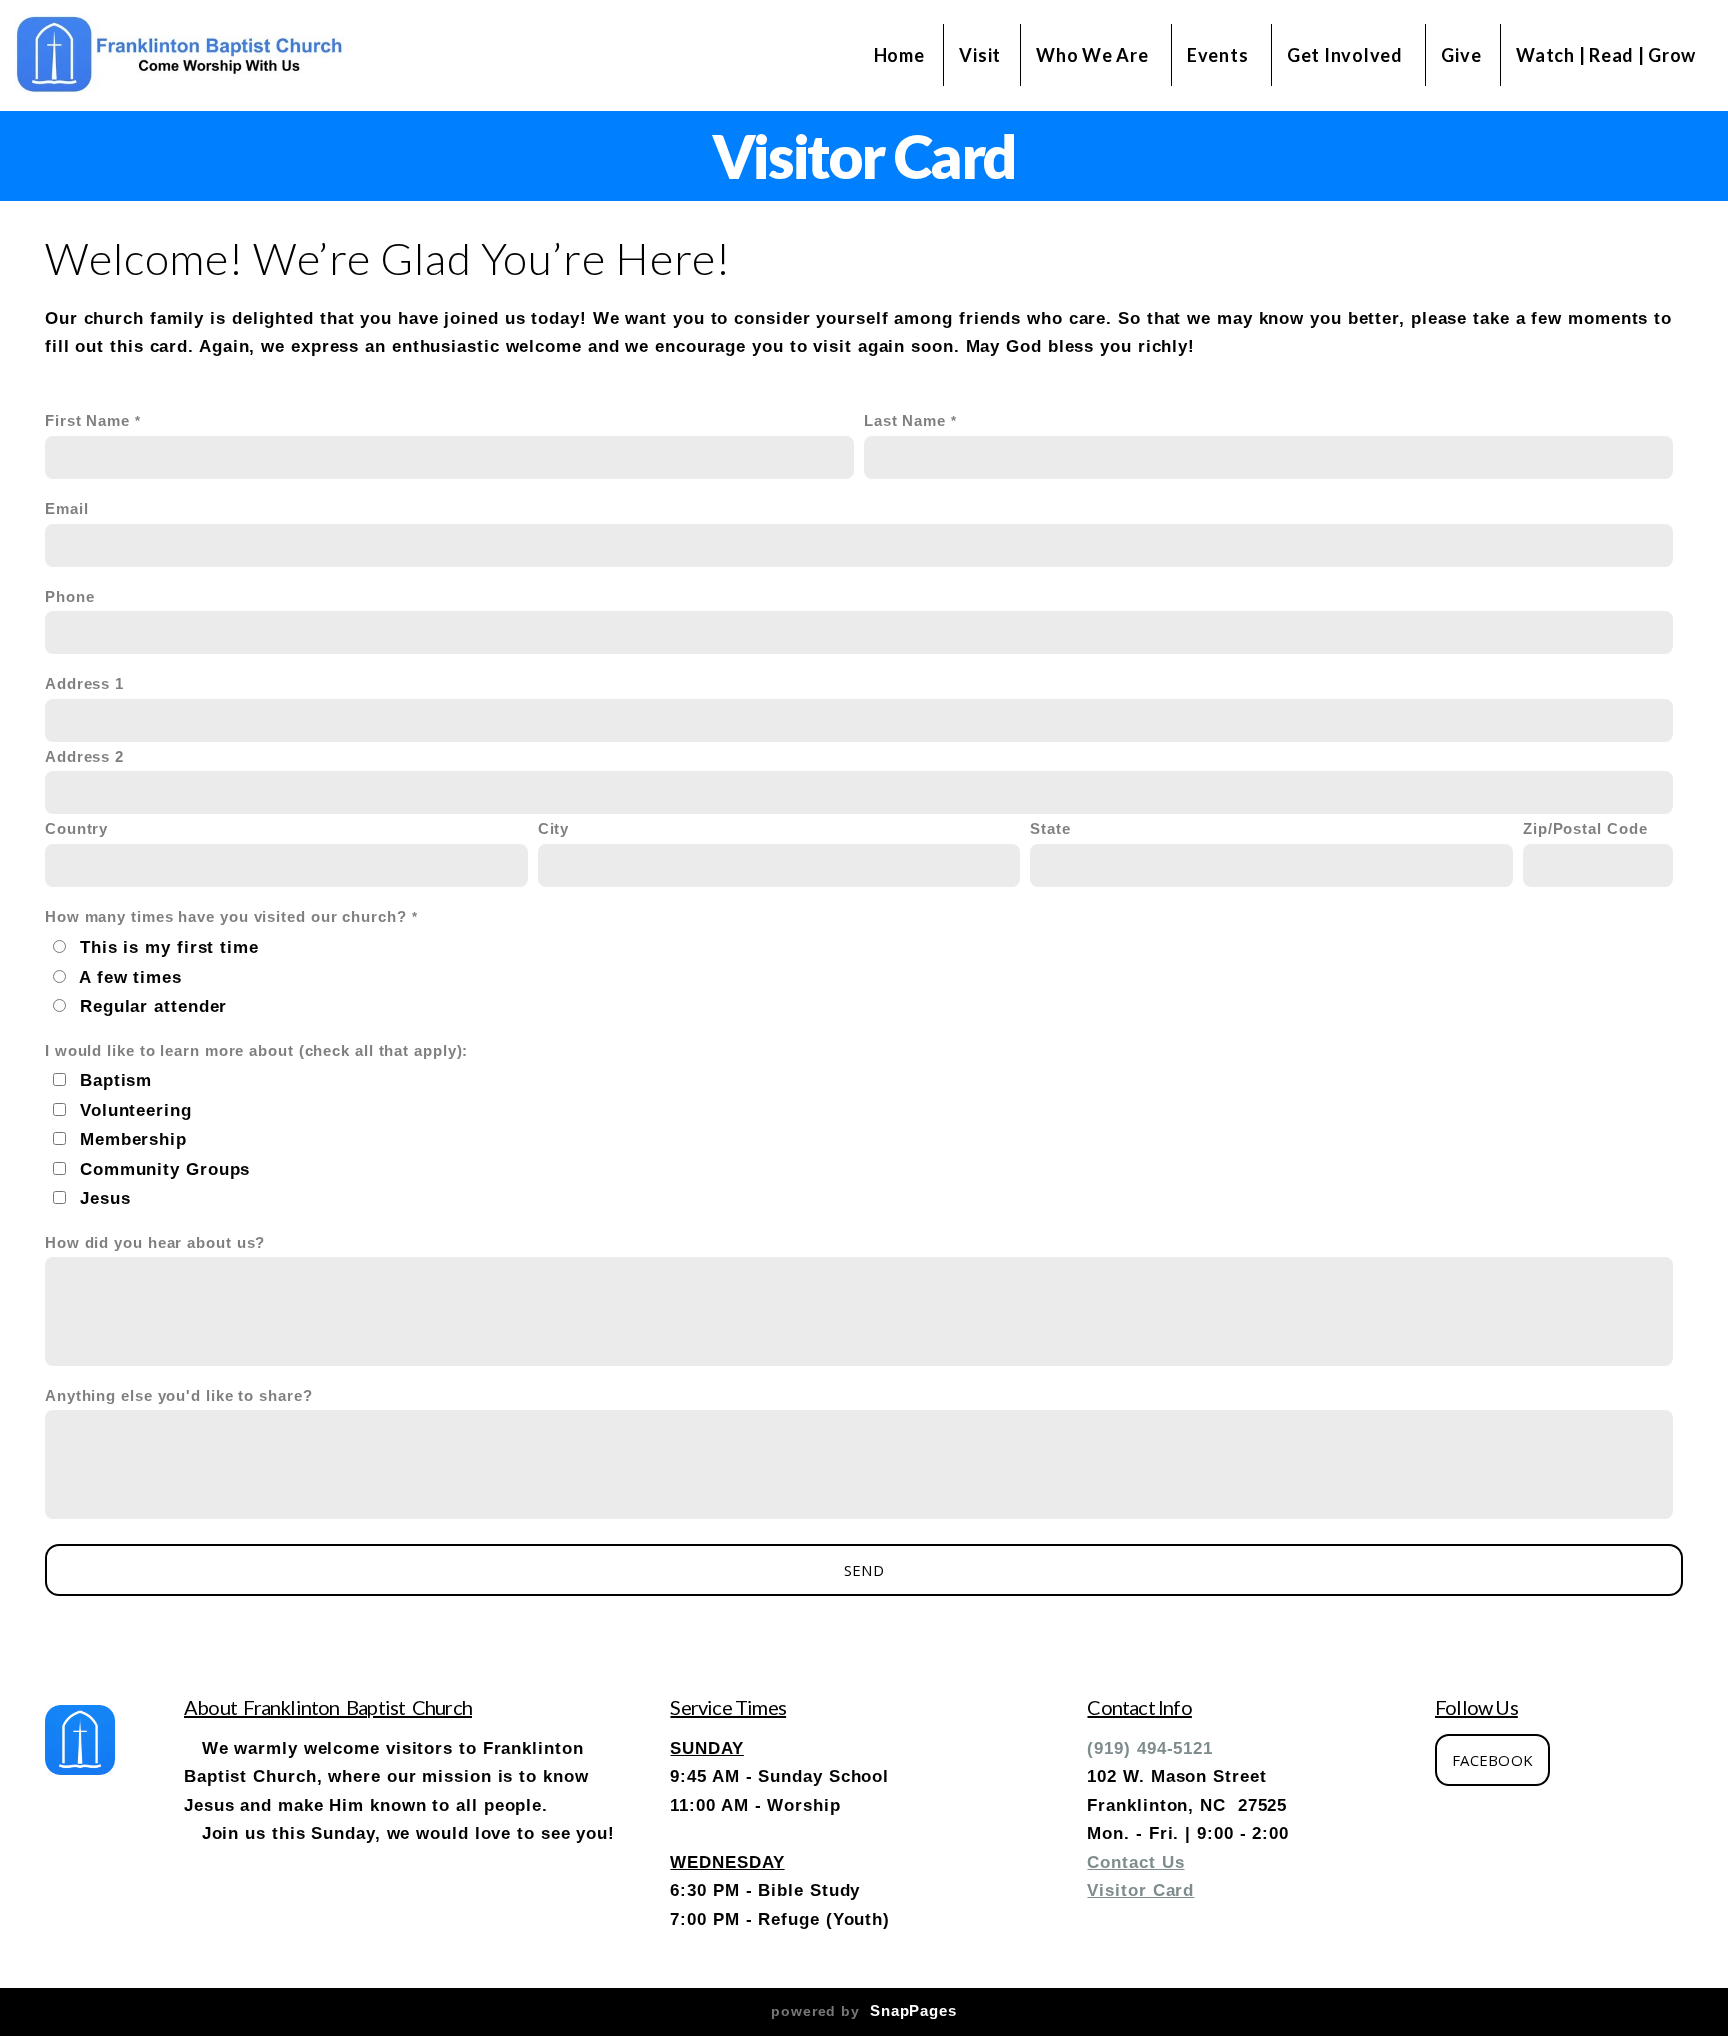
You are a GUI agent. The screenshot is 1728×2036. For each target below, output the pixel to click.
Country (76, 829)
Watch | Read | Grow (1606, 55)
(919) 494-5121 (1150, 1748)
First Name (87, 421)
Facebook (1492, 1760)
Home (899, 55)
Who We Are (1094, 55)
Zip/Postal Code (1585, 829)
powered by (864, 2011)
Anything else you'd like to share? (179, 1396)
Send (864, 1570)
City (554, 829)
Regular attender (153, 1006)
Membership (133, 1139)
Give (1461, 55)
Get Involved (1346, 55)
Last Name (905, 421)
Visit (980, 55)
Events (1219, 55)
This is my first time (169, 947)
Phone (70, 597)
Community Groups (165, 1169)
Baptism (116, 1080)
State (1050, 829)
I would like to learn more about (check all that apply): (256, 1051)
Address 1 (84, 684)
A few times (130, 977)
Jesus (105, 1198)
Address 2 (84, 757)
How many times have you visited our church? (226, 917)
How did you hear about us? (155, 1243)
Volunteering (136, 1110)
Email (67, 509)
